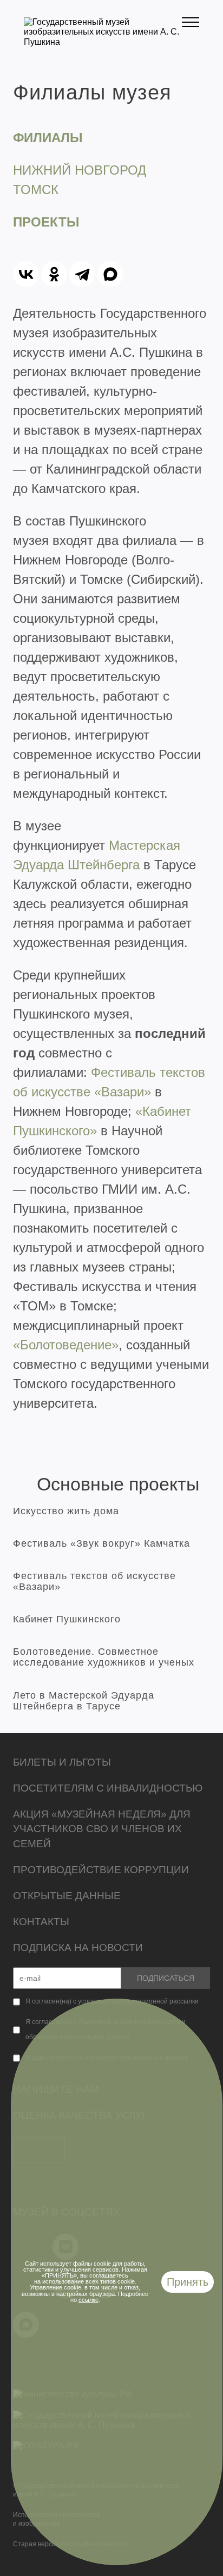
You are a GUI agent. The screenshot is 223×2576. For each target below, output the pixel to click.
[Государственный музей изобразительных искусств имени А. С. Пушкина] (103, 42)
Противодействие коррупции (101, 1870)
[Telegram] (82, 274)
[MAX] (110, 274)
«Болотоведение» (66, 1345)
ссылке (88, 2300)
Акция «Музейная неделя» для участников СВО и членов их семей (102, 1829)
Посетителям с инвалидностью (108, 1788)
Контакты (41, 1922)
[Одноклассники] (54, 274)
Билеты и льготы (62, 1762)
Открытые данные (67, 1896)
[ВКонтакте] (26, 274)
